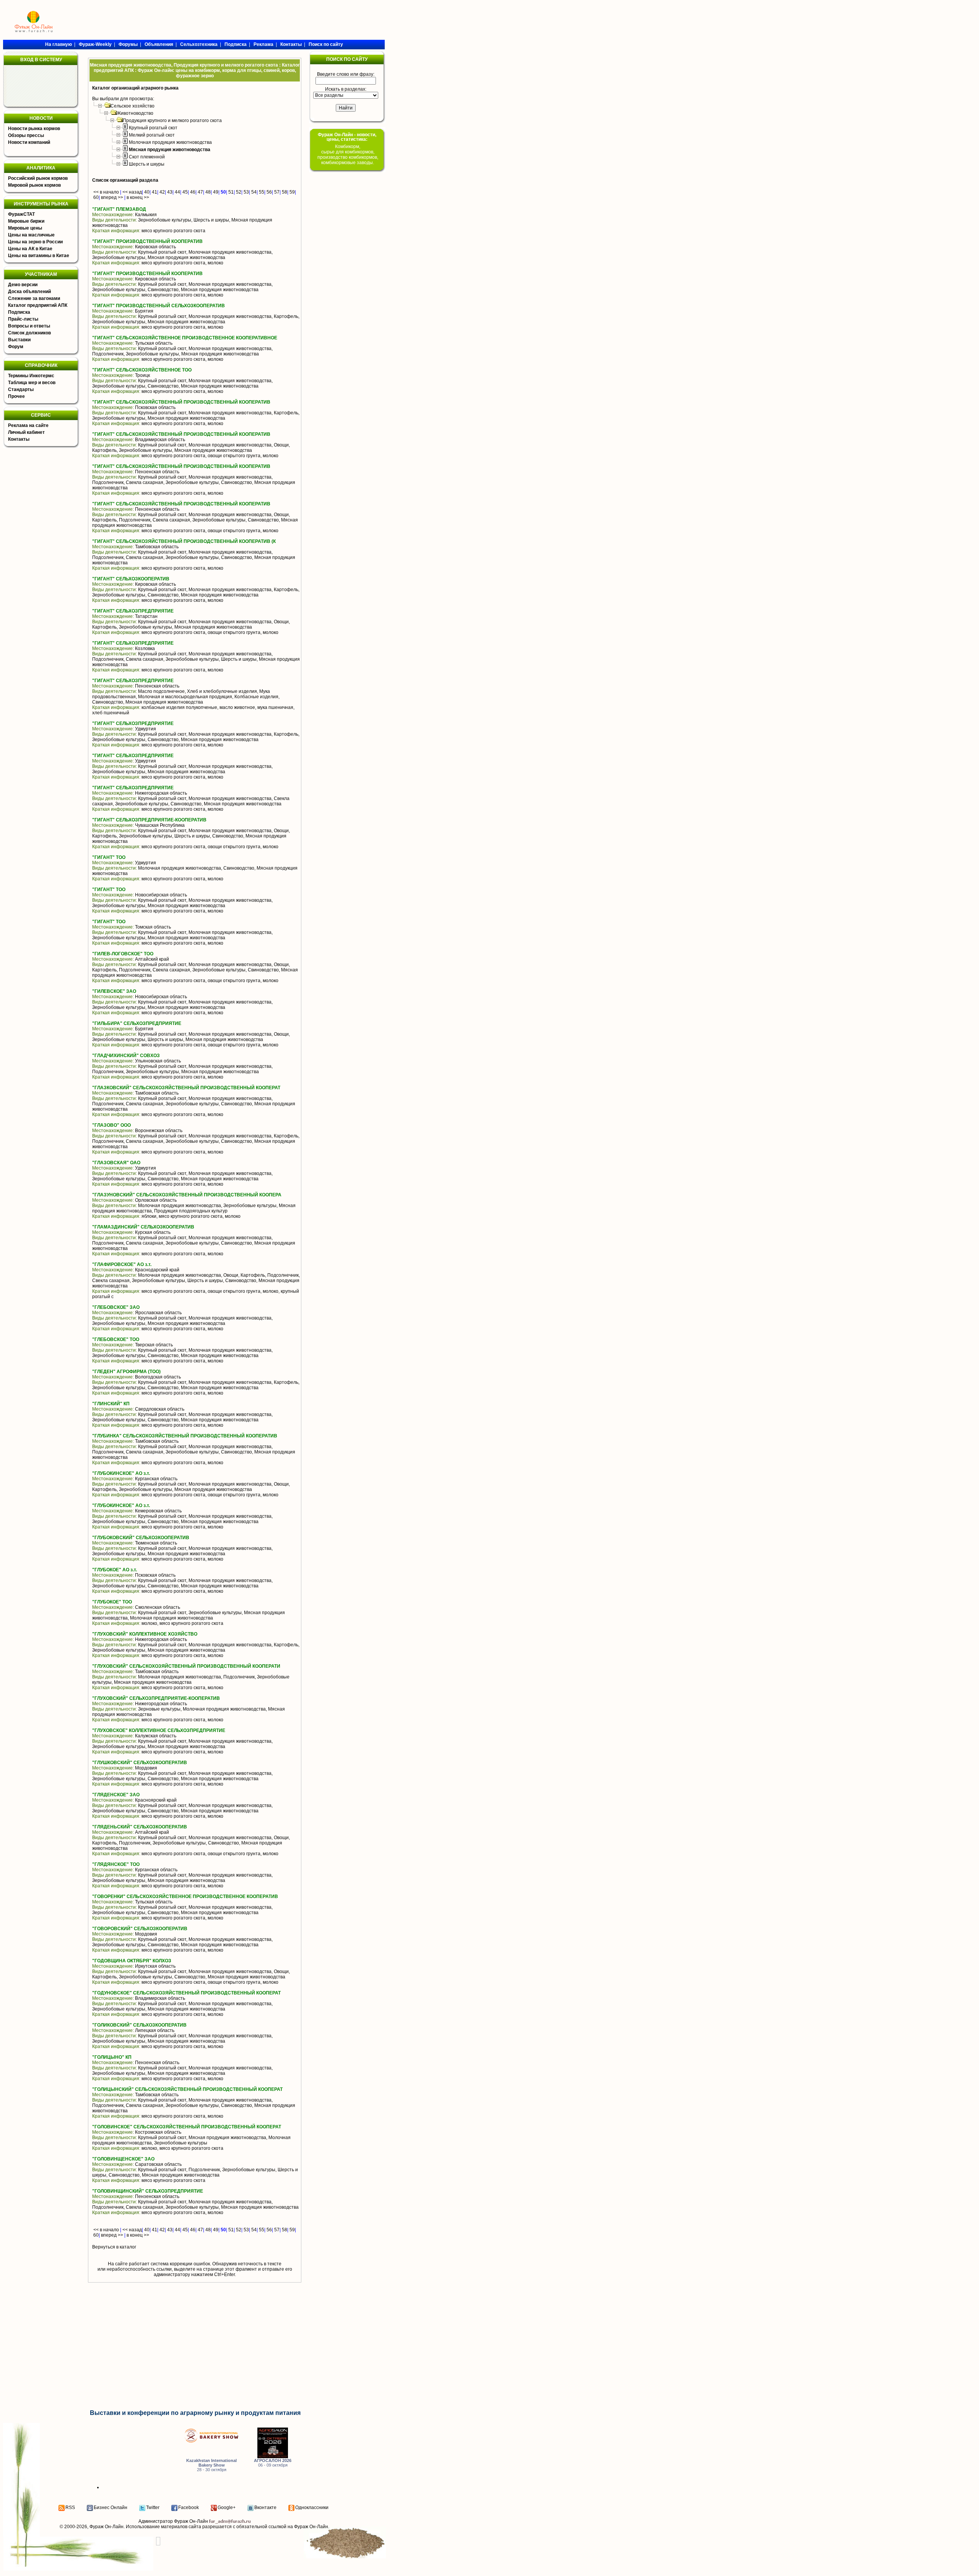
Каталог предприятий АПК (38, 305)
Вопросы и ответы (29, 326)
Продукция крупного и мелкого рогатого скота (172, 121)
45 (185, 192)
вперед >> (112, 197)
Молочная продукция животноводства (170, 142)
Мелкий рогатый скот (152, 135)
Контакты (19, 439)
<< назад (132, 192)
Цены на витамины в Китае (39, 256)
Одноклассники (312, 2508)
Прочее (16, 396)
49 (216, 192)
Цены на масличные (31, 235)
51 (231, 192)
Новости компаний (29, 142)
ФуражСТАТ (21, 214)
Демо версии (23, 285)
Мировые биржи (26, 221)
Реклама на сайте (28, 425)
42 (162, 192)
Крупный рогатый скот (153, 128)
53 (246, 192)
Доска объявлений (29, 292)
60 (96, 197)
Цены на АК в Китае (30, 249)
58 (285, 192)
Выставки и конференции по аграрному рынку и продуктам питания (195, 2413)
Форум (16, 347)
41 (154, 192)
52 (239, 192)
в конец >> (138, 197)
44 (177, 192)
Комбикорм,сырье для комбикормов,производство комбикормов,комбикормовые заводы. (348, 155)
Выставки (19, 340)
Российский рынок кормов (38, 178)
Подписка (19, 312)
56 (269, 192)
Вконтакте (265, 2508)
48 (208, 192)
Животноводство (135, 113)
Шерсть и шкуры (147, 164)
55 (262, 192)
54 (254, 192)
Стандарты (21, 389)
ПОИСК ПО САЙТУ (347, 59)
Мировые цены (25, 228)
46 (193, 192)
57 (277, 192)
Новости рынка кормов (34, 129)
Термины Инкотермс (31, 376)
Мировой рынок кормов (34, 185)
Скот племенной (147, 157)
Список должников (29, 333)
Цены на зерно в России (35, 242)
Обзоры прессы (26, 135)
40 (147, 192)
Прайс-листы (23, 319)
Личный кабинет (26, 432)
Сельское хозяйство (133, 106)
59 (292, 192)
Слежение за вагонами (34, 298)
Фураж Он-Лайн (107, 2527)
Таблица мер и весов (32, 383)
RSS (70, 2508)
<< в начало (106, 192)
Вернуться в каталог (114, 2247)
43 (170, 192)
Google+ (227, 2508)
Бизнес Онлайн (111, 2508)
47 (200, 192)
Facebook (189, 2508)
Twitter (153, 2508)
